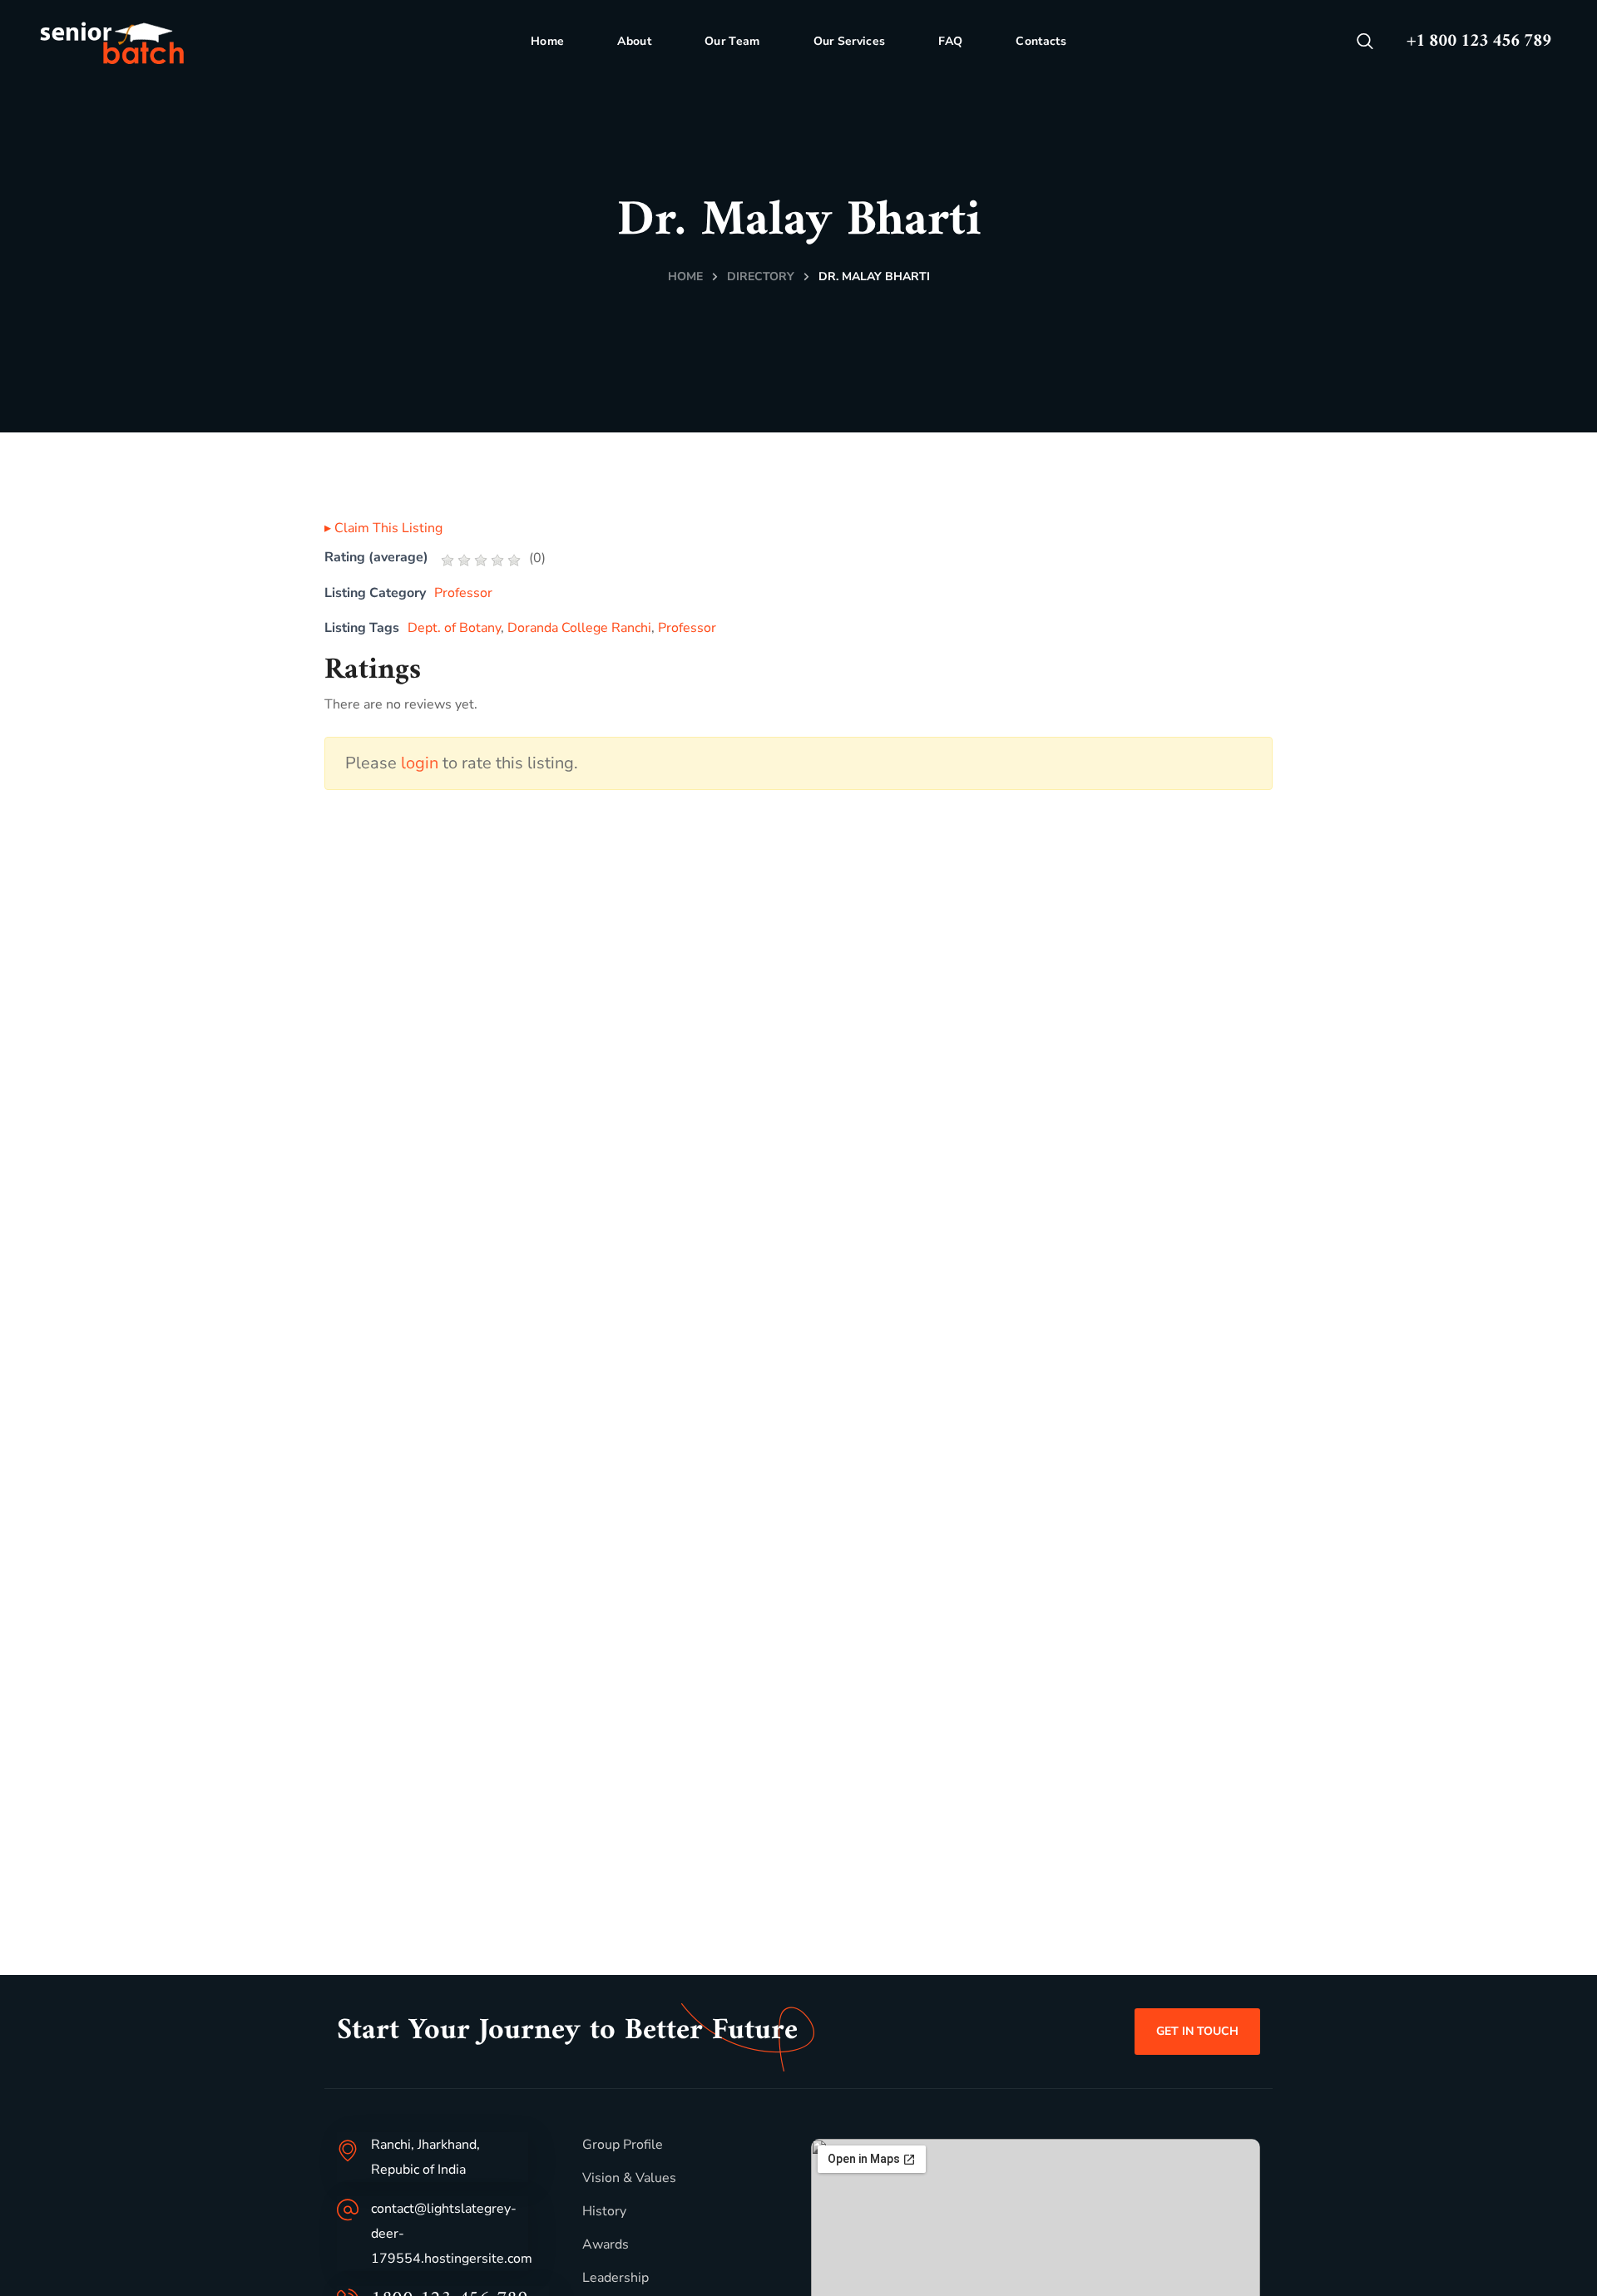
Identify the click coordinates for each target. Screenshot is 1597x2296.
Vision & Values (629, 2178)
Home (685, 277)
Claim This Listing (383, 528)
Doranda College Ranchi (579, 628)
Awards (606, 2244)
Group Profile (623, 2145)
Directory (761, 277)
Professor (463, 593)
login (420, 763)
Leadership (616, 2278)
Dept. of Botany (454, 628)
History (604, 2211)
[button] (1365, 42)
